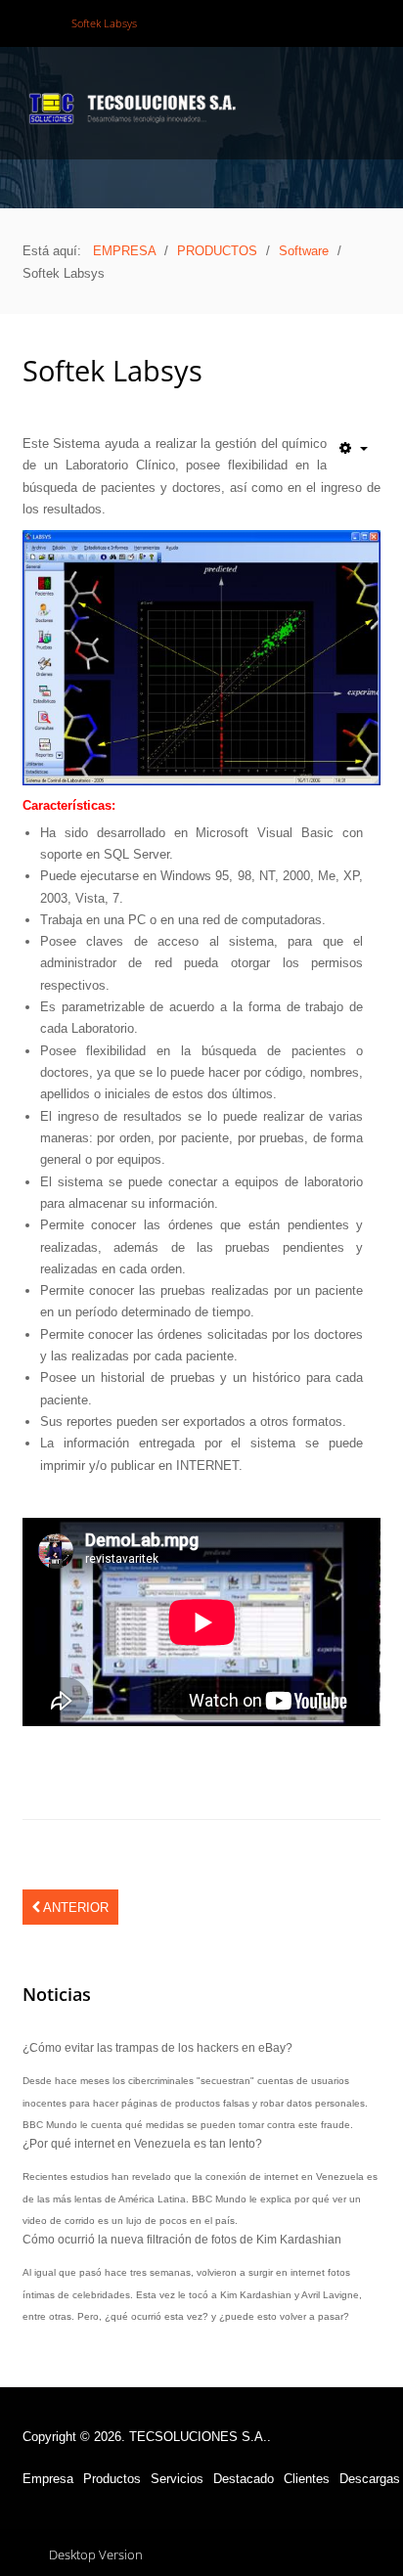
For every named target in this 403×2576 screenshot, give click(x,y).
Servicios (177, 2479)
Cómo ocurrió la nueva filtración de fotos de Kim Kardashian (182, 2239)
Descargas (370, 2479)
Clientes (307, 2479)
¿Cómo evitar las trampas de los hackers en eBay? (157, 2047)
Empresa (48, 2479)
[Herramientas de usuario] (354, 448)
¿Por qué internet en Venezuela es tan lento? (142, 2143)
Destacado (244, 2479)
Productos (112, 2479)
